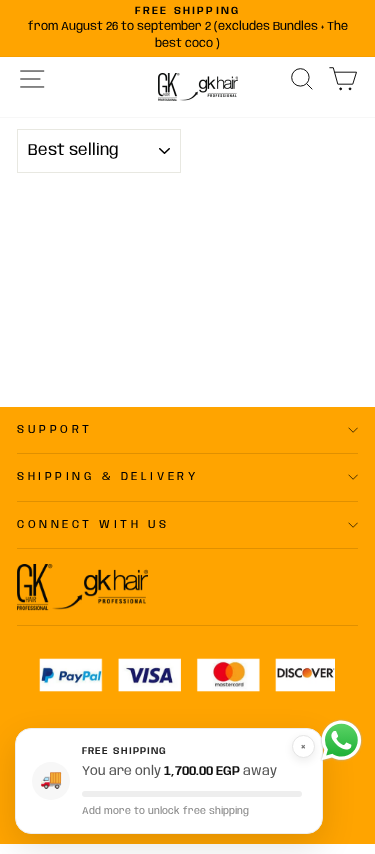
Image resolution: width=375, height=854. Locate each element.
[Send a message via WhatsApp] (341, 740)
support (55, 430)
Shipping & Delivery (107, 477)
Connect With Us (93, 525)
